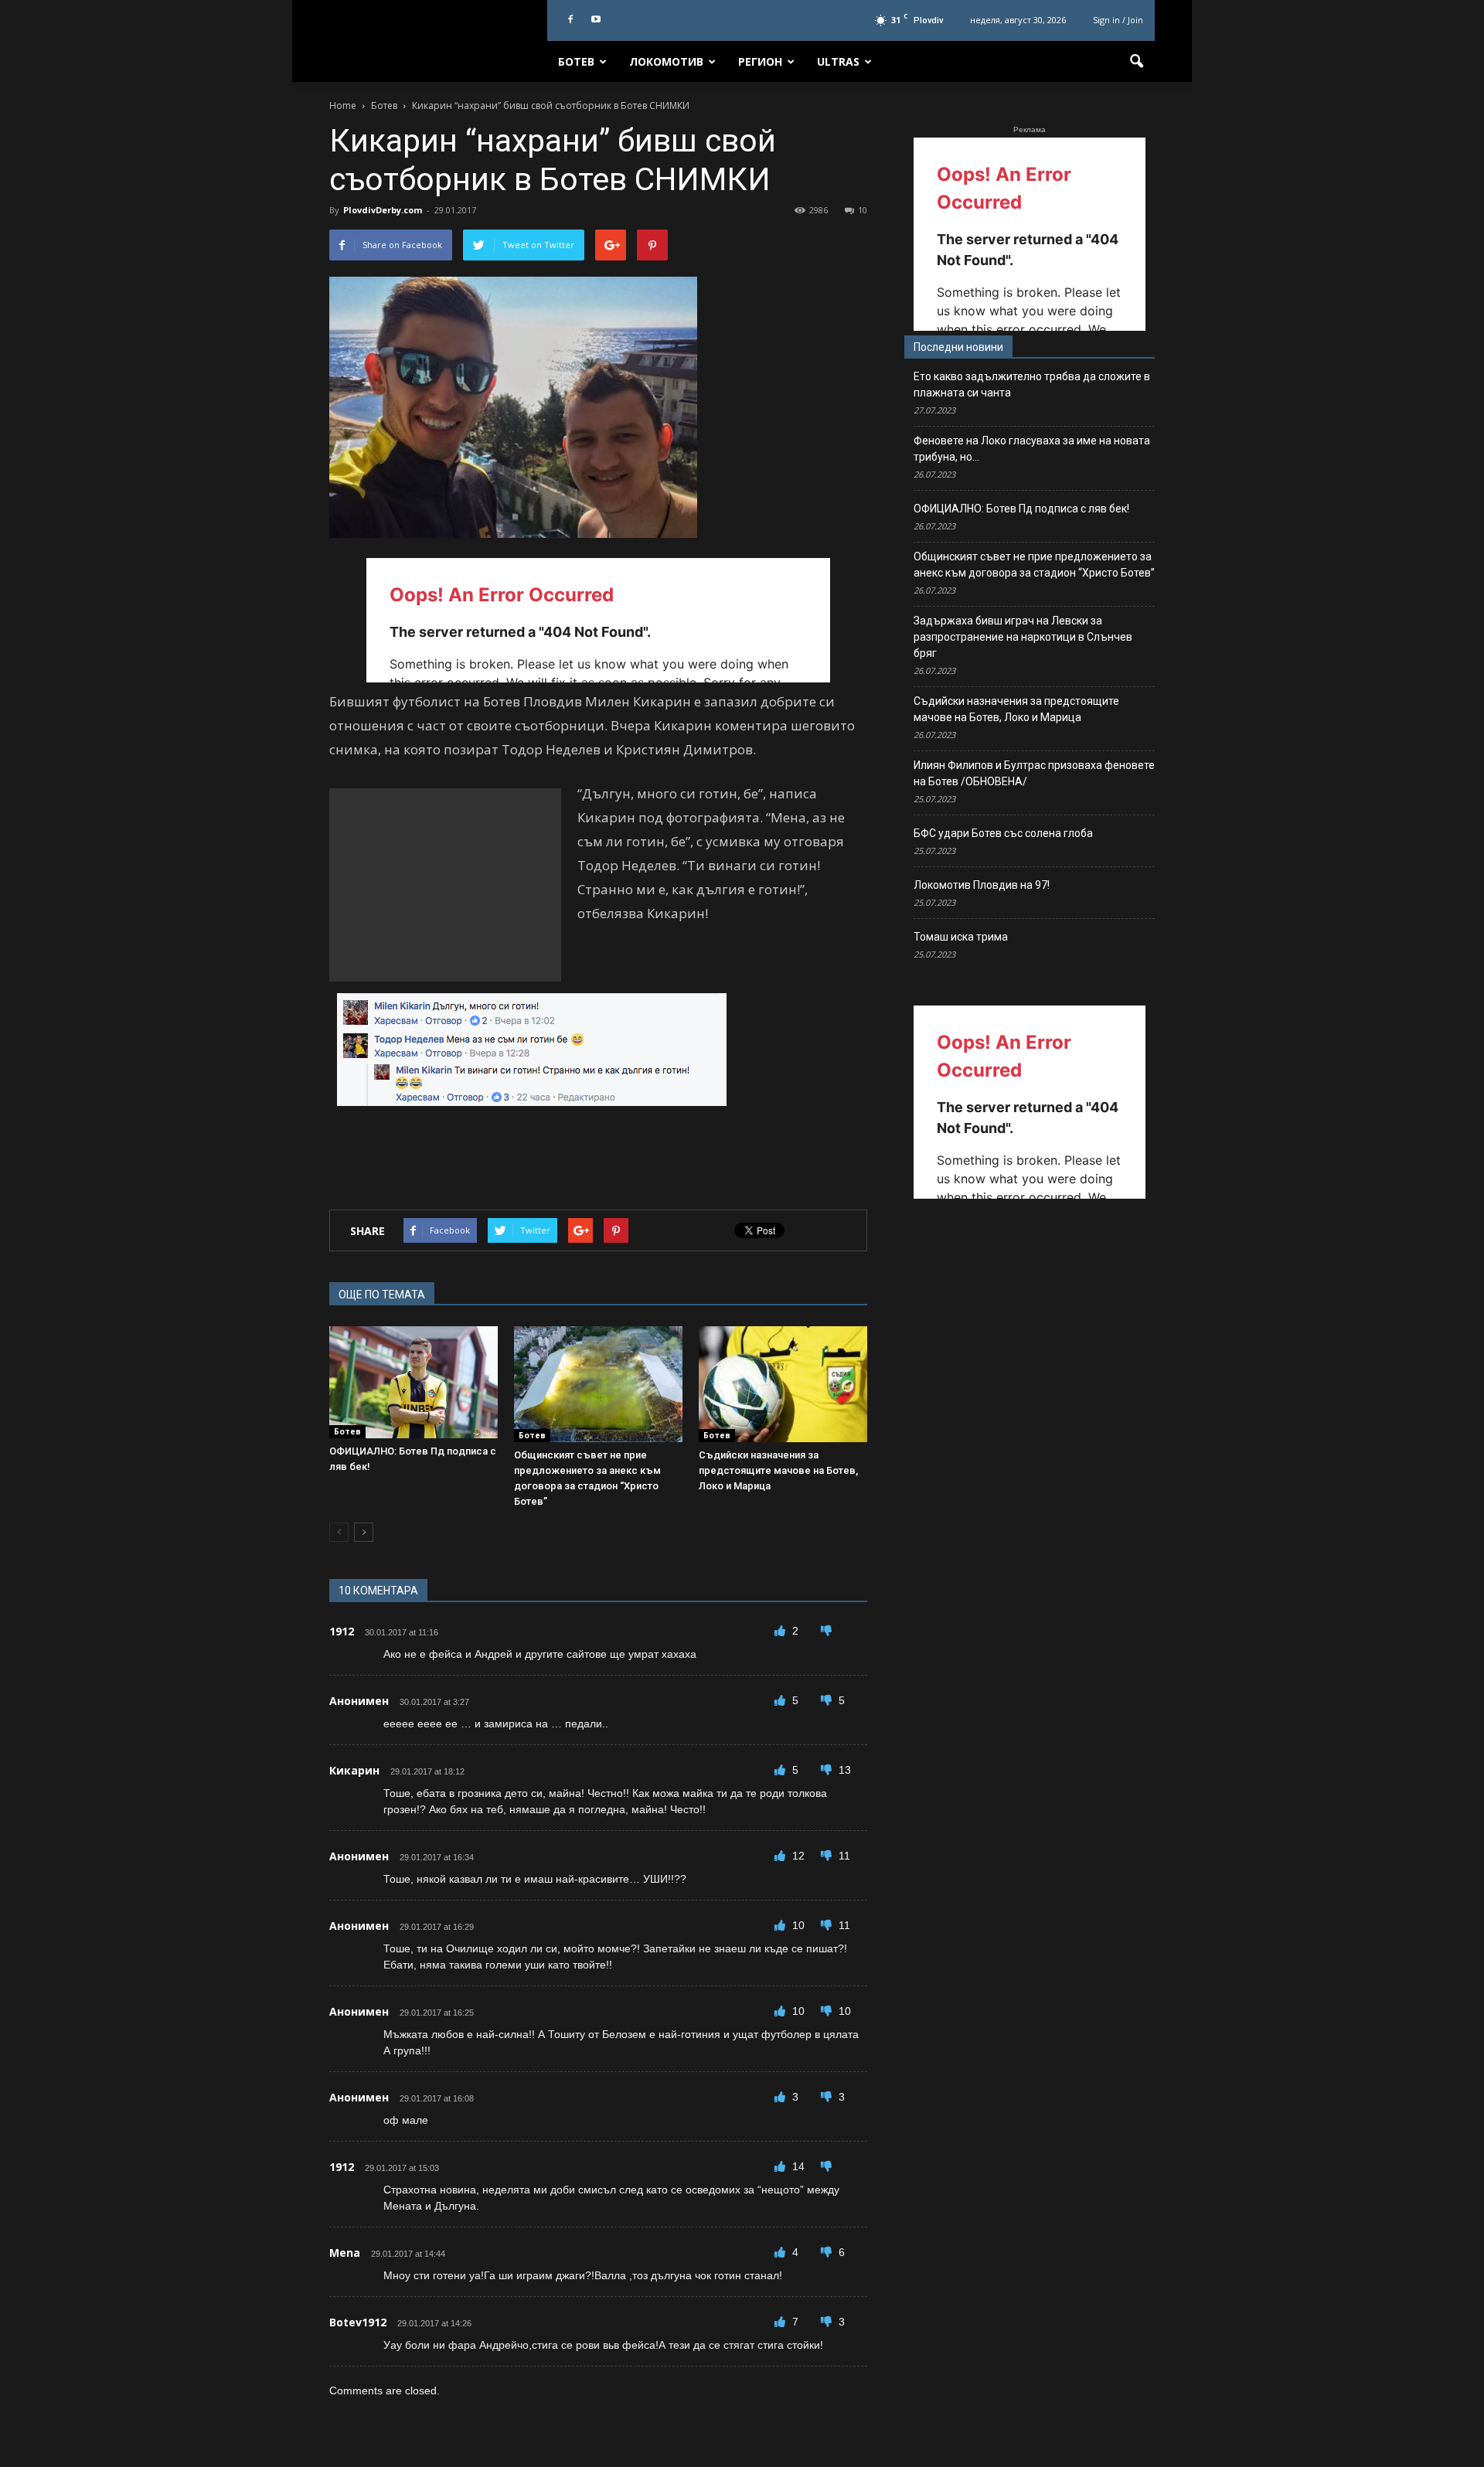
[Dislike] (826, 1631)
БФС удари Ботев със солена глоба (1003, 833)
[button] (1136, 62)
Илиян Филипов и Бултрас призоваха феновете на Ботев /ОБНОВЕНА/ (1034, 773)
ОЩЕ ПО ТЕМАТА (382, 1295)
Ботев (576, 61)
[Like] (781, 1631)
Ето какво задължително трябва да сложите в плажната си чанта (1032, 385)
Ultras (838, 61)
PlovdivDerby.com (383, 210)
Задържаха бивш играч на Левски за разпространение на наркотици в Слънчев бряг (1023, 637)
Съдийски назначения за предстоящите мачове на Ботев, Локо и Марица (778, 1470)
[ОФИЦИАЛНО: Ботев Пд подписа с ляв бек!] (414, 1382)
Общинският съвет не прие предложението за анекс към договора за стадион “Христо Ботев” (1034, 565)
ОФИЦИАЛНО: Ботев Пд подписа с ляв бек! (1021, 509)
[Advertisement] (445, 885)
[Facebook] (570, 20)
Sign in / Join (1118, 20)
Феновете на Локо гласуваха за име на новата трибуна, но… (1032, 449)
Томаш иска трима (961, 937)
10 (863, 210)
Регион (760, 61)
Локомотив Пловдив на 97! (982, 885)
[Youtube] (596, 20)
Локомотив (666, 61)
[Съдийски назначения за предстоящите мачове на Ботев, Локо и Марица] (783, 1384)
